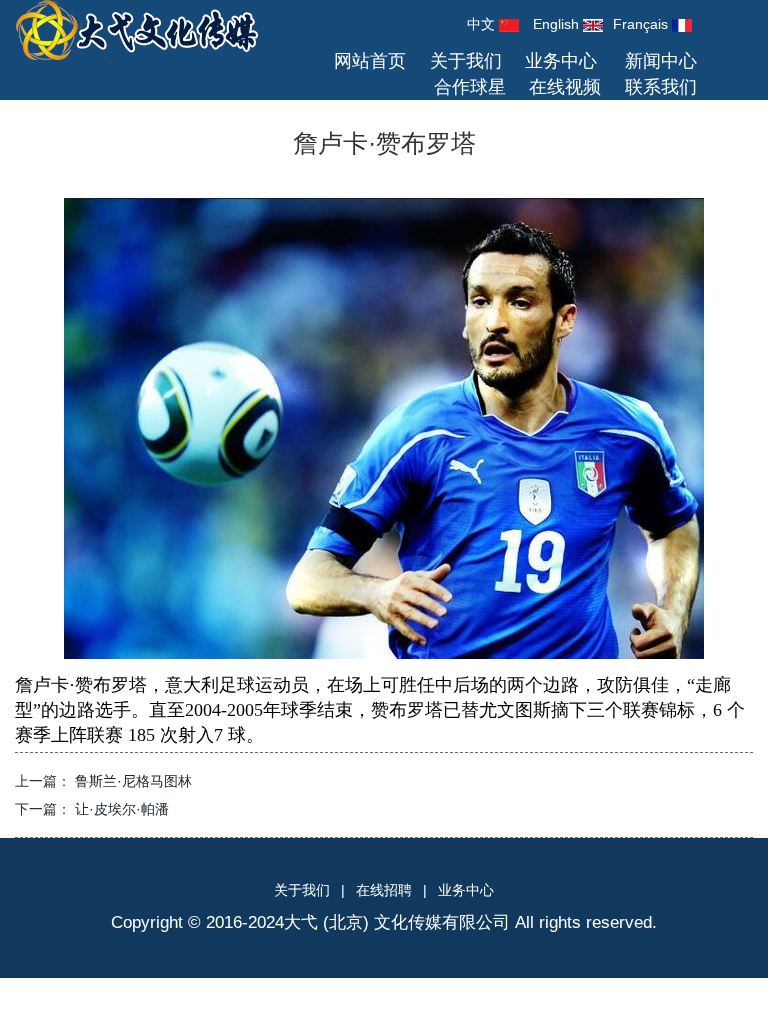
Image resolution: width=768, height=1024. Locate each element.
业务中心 (561, 61)
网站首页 (370, 61)
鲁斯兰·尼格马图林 (133, 781)
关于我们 (466, 61)
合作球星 (470, 87)
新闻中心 (661, 61)
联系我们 (661, 87)
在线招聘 (384, 890)
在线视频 (565, 87)
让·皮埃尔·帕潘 (122, 809)
